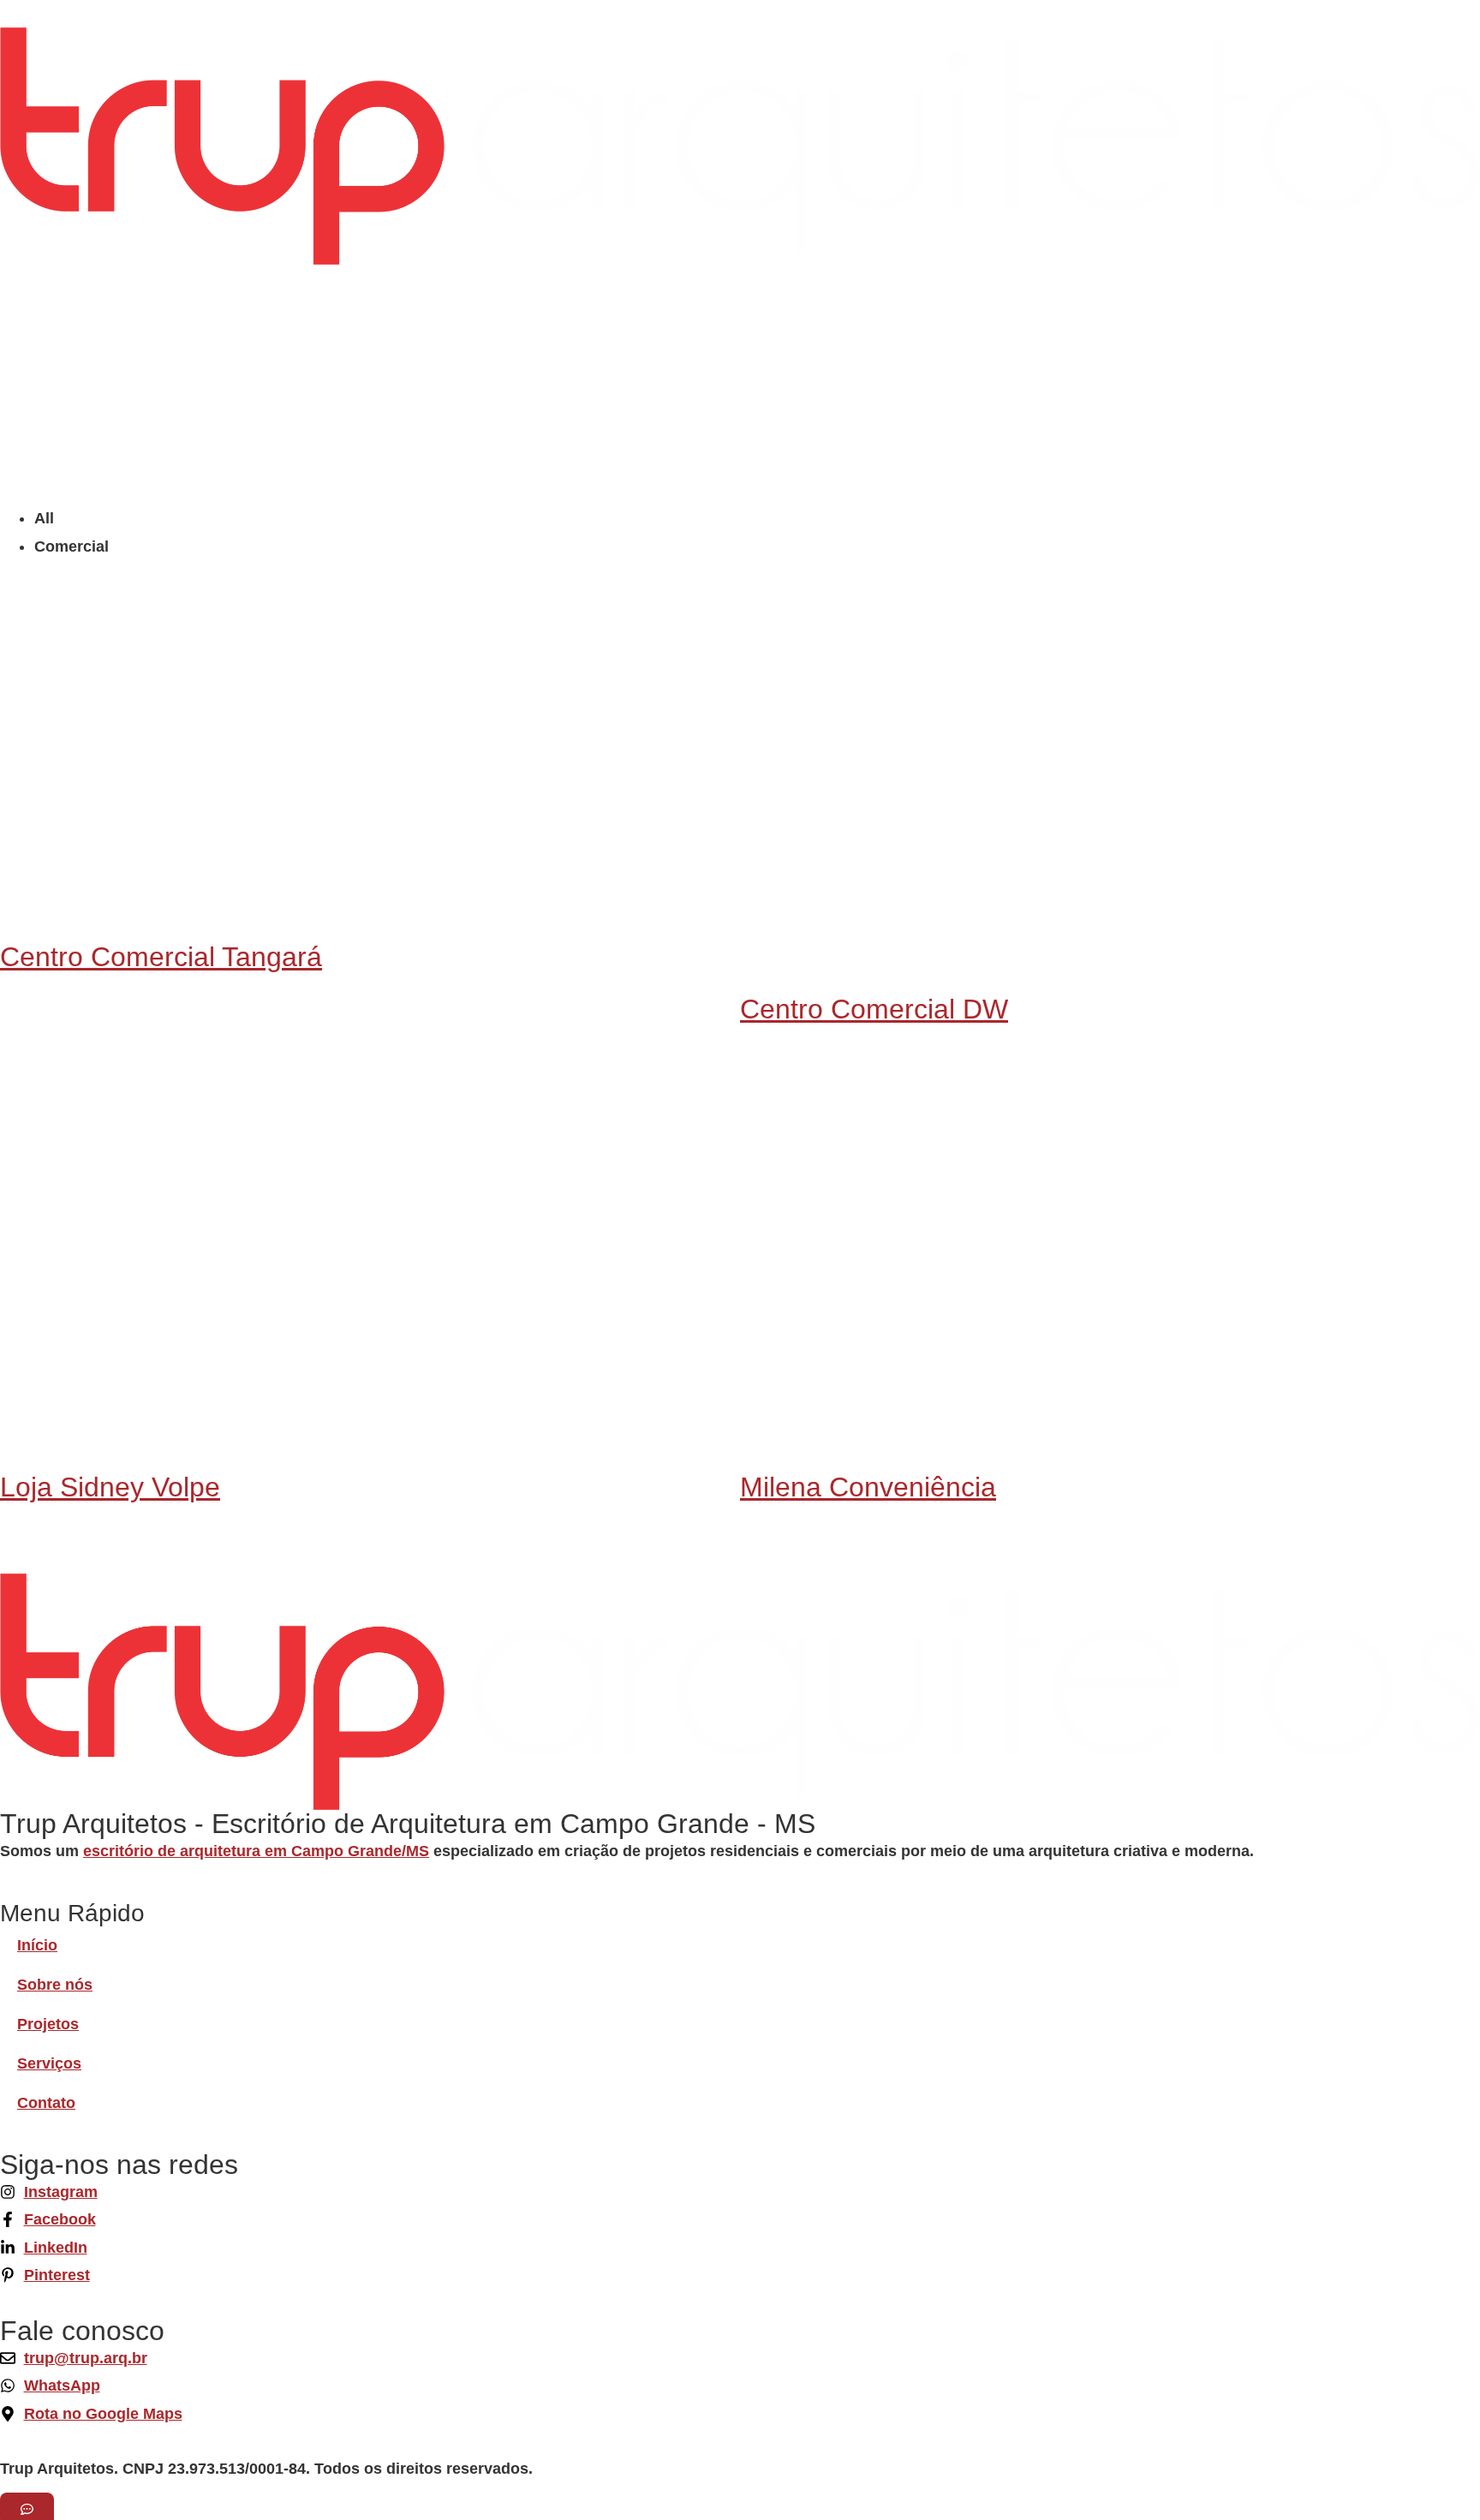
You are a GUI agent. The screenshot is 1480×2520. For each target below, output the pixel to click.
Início (37, 1945)
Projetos (48, 2024)
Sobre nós (55, 1985)
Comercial (72, 546)
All (44, 518)
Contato (46, 2103)
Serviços (49, 2063)
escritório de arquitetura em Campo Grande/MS (256, 1851)
